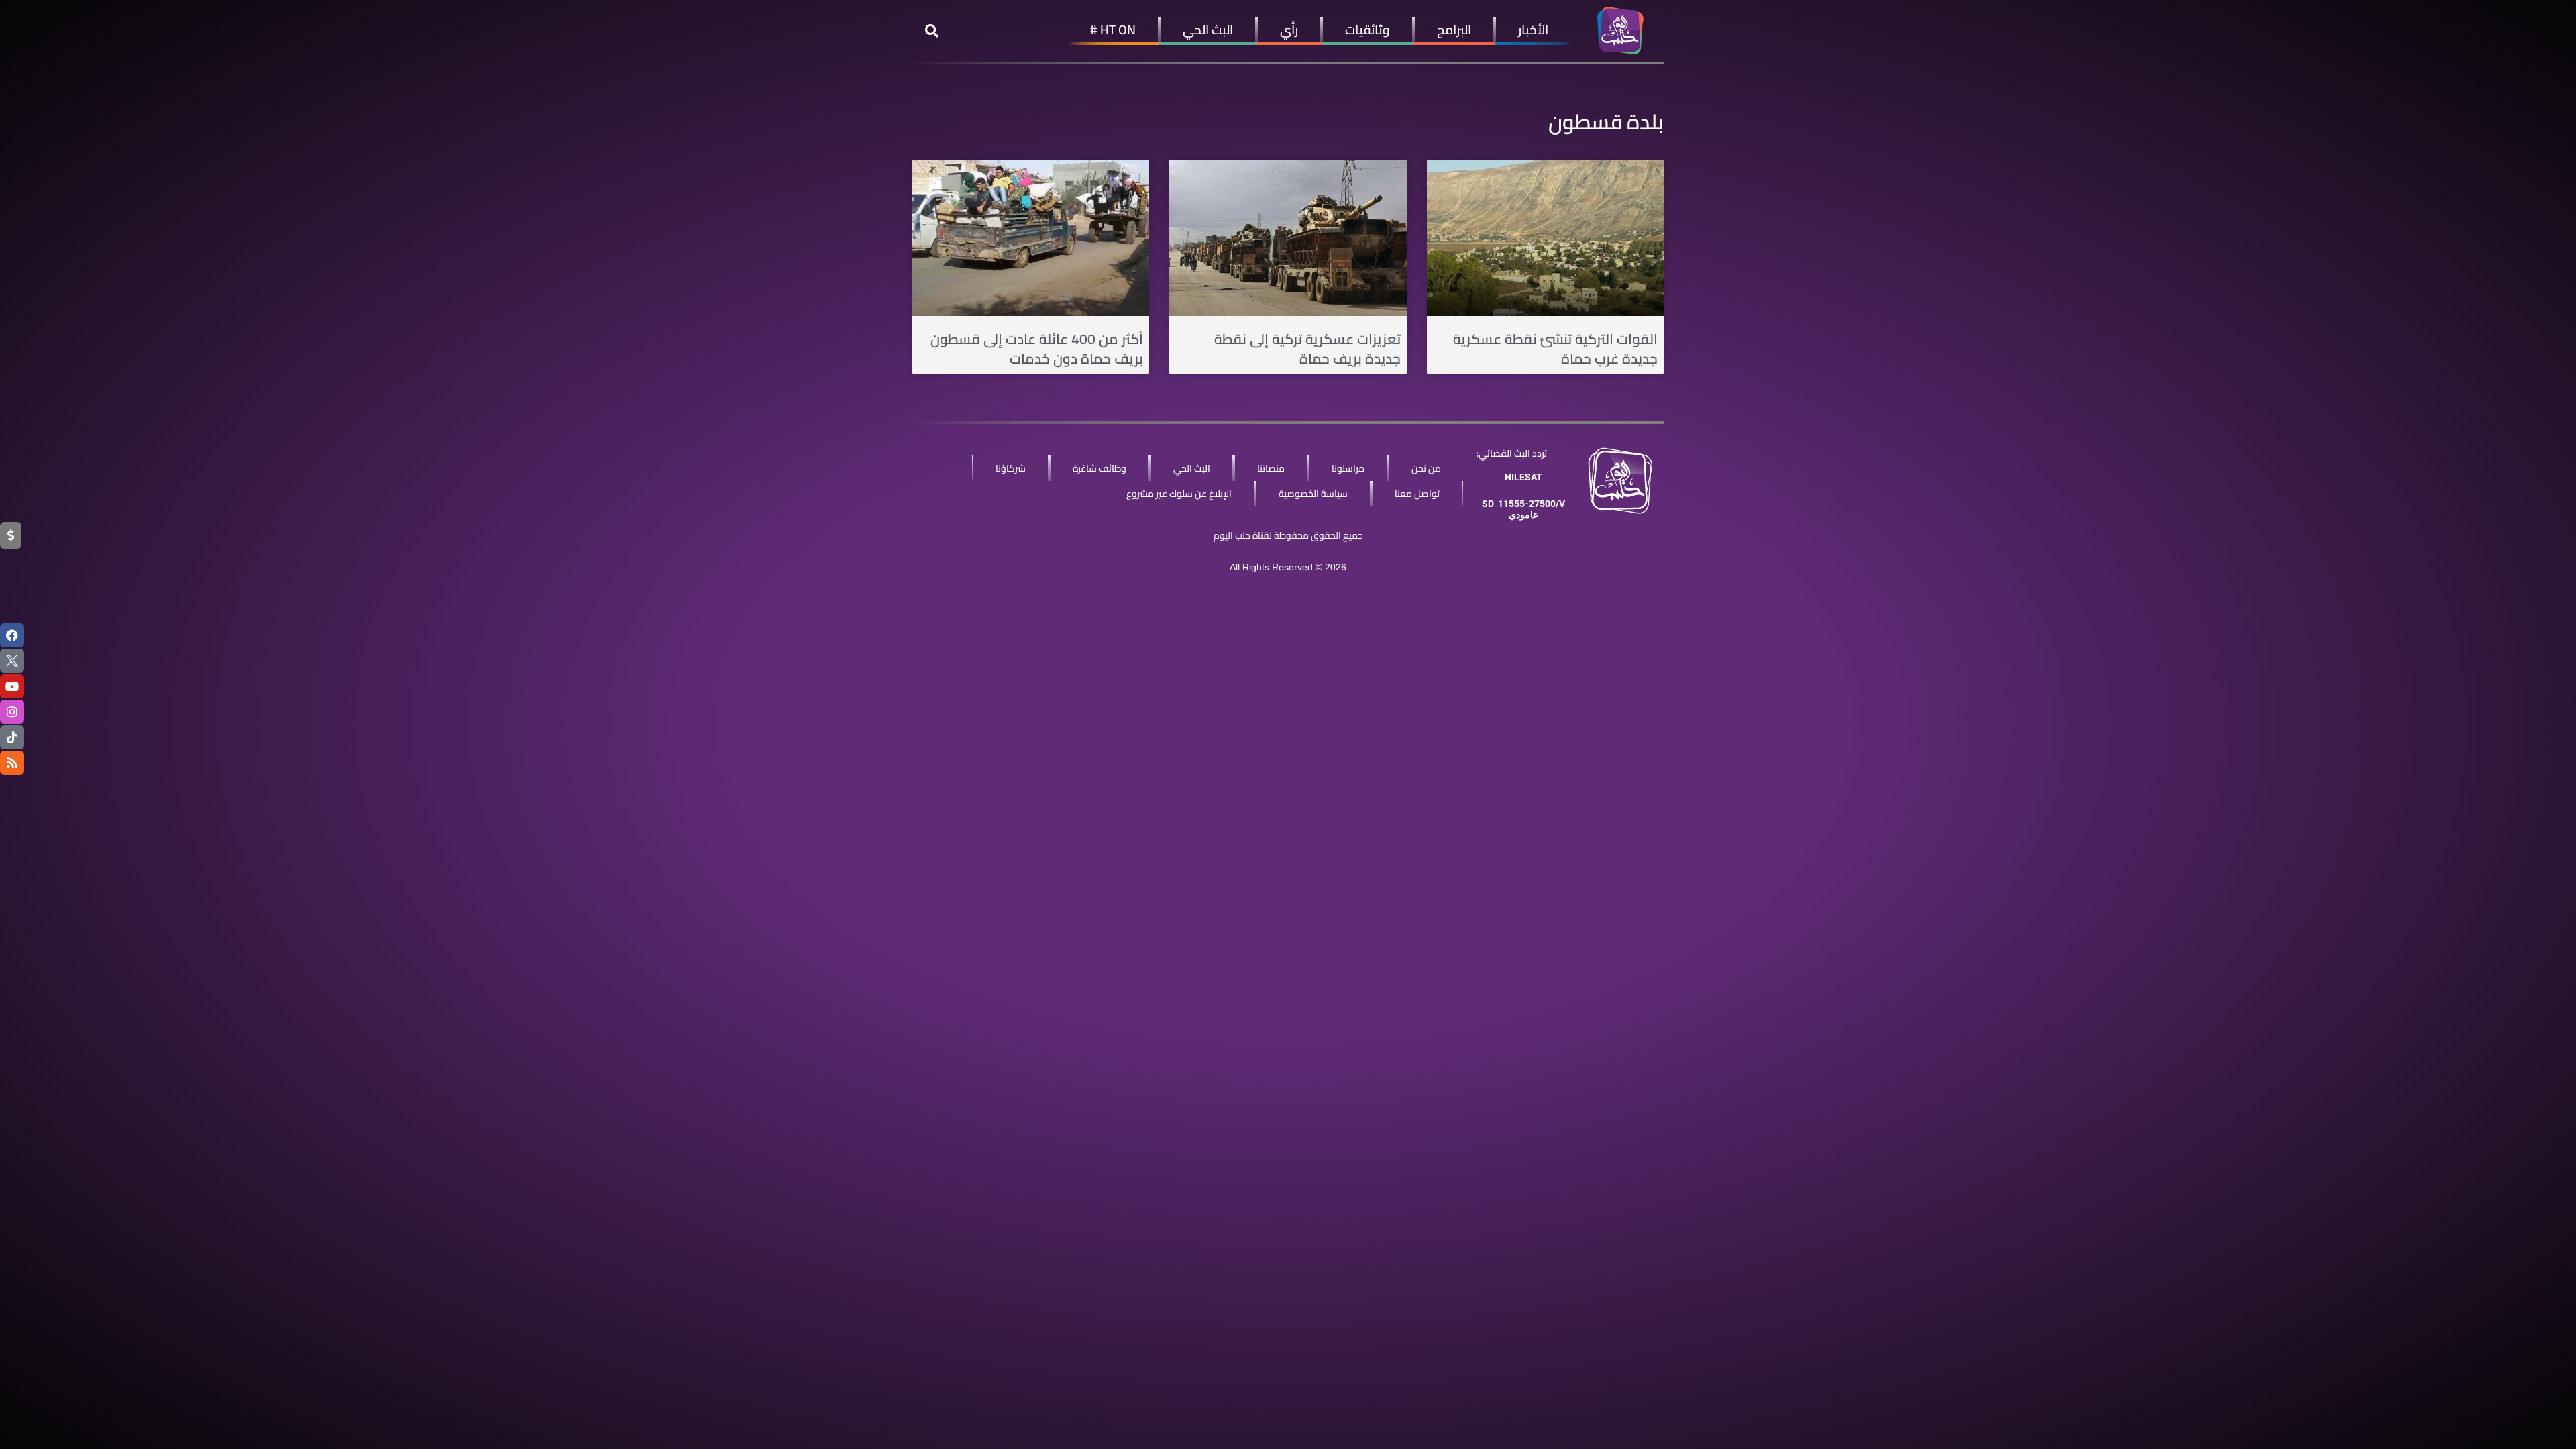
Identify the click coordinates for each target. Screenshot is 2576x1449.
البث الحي (1208, 30)
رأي (1289, 30)
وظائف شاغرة (1099, 468)
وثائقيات (1367, 30)
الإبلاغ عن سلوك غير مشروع (1179, 494)
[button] (932, 31)
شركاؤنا (1011, 468)
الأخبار (1533, 30)
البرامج (1454, 30)
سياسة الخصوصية (1313, 494)
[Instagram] (12, 712)
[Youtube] (12, 686)
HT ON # (1113, 30)
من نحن (1426, 468)
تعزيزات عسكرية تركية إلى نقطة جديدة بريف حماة (1307, 349)
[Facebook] (12, 635)
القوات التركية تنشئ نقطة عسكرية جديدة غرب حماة (1555, 349)
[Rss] (12, 763)
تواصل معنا (1417, 494)
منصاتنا (1271, 468)
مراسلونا (1348, 468)
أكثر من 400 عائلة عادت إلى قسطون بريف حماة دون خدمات (1037, 349)
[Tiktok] (12, 737)
